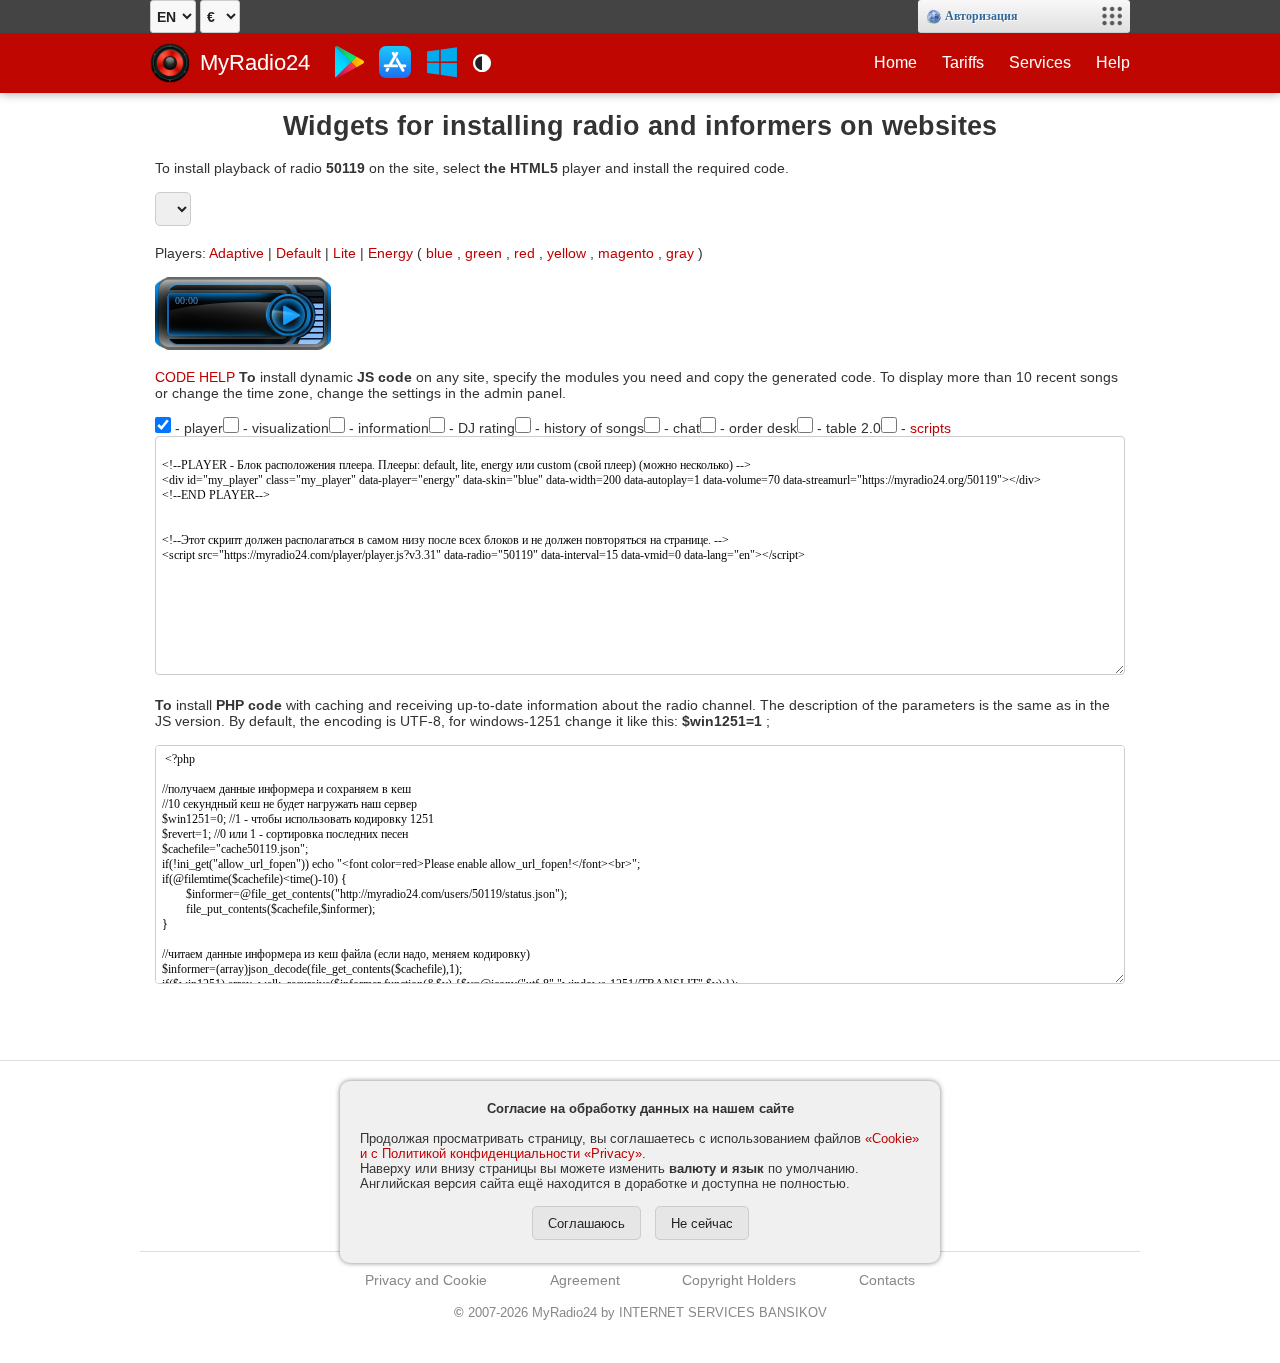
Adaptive (236, 253)
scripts (930, 428)
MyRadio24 (255, 62)
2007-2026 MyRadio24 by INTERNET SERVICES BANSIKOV (640, 1312)
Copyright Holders (739, 1280)
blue (439, 253)
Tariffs (963, 62)
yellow (566, 253)
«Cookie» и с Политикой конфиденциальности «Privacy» (639, 1146)
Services (1040, 62)
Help (1113, 62)
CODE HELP (195, 377)
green (483, 253)
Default (298, 253)
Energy (390, 253)
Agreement (585, 1280)
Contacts (887, 1280)
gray (680, 253)
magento (626, 253)
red (524, 253)
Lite (344, 253)
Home (895, 62)
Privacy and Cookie (426, 1280)
